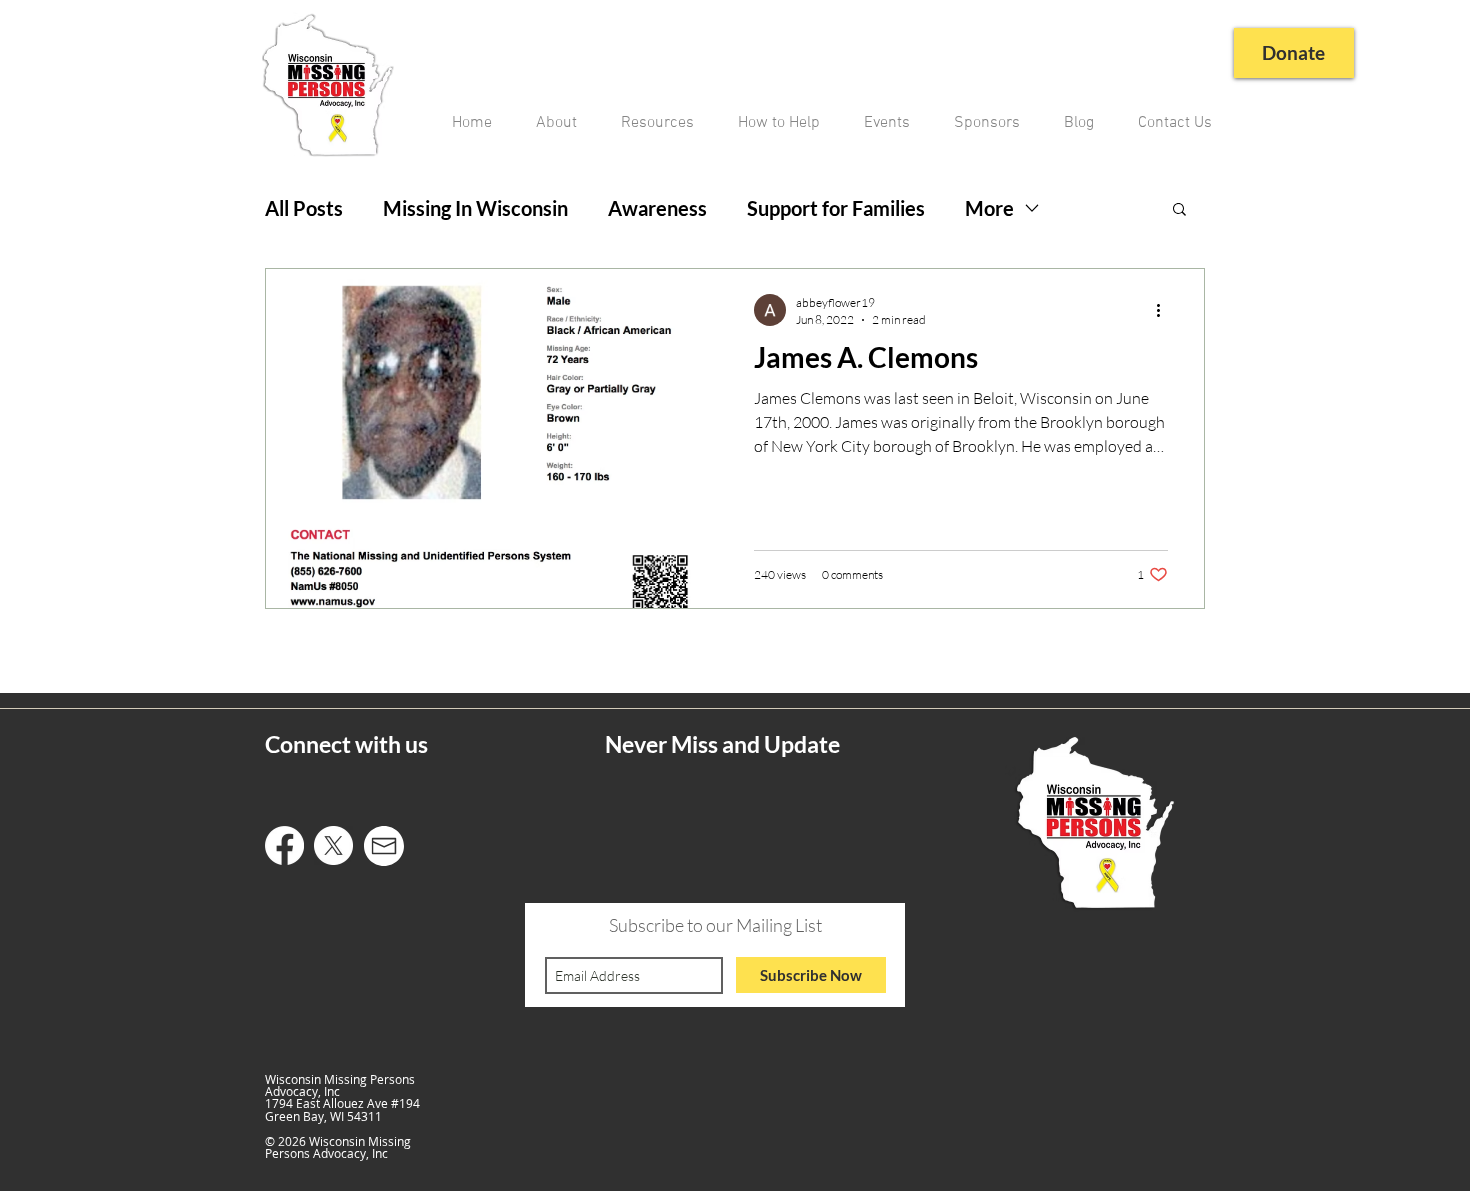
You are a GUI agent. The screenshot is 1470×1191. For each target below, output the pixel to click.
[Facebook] (284, 845)
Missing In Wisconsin (475, 208)
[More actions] (1165, 310)
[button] (1179, 210)
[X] (333, 845)
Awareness (657, 208)
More (989, 208)
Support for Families (836, 208)
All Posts (304, 208)
